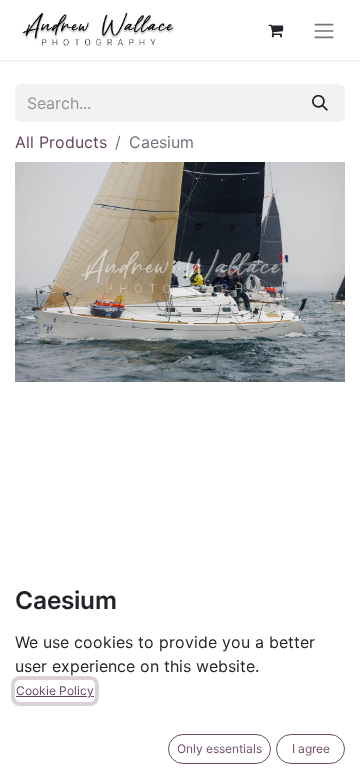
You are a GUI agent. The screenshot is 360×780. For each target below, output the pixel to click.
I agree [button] (311, 748)
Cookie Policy (55, 690)
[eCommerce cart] (275, 30)
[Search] (320, 103)
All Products (61, 142)
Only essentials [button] (219, 748)
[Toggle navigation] (324, 30)
